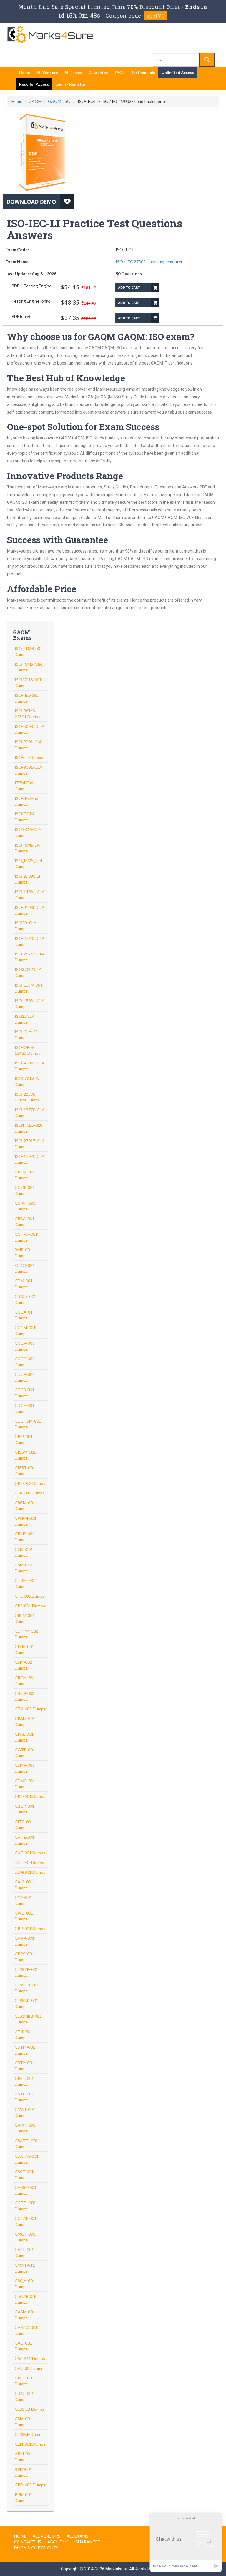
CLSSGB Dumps (29, 2409)
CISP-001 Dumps (24, 1439)
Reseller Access (34, 84)
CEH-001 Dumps (30, 2444)
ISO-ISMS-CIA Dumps (28, 667)
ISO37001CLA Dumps (28, 972)
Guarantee (98, 73)
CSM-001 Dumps (23, 2422)
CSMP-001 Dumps (25, 1768)
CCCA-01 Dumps (24, 1315)
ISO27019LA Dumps (27, 1081)
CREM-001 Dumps (25, 1618)
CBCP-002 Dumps (25, 1696)
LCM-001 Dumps (30, 1872)
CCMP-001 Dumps (25, 1206)
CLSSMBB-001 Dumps (28, 2019)
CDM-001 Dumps (24, 1284)
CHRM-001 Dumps (25, 1583)
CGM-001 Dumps (24, 1552)
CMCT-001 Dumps (25, 2237)
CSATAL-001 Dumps (27, 2159)
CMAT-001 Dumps (25, 2112)
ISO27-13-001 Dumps (28, 682)
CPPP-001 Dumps (24, 1957)
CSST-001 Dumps (24, 2175)
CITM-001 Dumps (24, 1649)
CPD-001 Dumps (30, 2485)
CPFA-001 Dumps (24, 1737)
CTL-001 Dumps (30, 1596)
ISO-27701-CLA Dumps (30, 941)
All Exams (73, 73)
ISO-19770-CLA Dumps (30, 1112)
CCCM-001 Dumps (25, 1330)
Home (25, 73)
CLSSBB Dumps (29, 2434)
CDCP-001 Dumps (25, 1377)
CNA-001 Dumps (23, 1900)
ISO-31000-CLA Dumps (30, 910)
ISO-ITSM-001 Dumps (29, 651)
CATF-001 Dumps (24, 2252)
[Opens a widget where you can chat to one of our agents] (186, 2542)
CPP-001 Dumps (30, 1928)
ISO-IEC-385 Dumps (27, 698)
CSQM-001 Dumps (25, 2299)
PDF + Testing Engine (31, 286)
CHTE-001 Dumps (25, 1840)
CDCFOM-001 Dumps (28, 1424)
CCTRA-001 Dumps (26, 1237)
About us (58, 2542)
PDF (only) (21, 316)
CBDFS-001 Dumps (25, 1299)
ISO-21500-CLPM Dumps (27, 1097)
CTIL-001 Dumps (24, 2035)
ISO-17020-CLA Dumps (30, 1159)
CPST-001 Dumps (24, 2081)
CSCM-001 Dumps (25, 1506)
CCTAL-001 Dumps (26, 2221)
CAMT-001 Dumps (25, 2128)
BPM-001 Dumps (23, 2472)
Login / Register (71, 84)
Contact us (28, 2542)
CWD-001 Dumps (24, 1916)
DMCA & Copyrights (36, 2548)
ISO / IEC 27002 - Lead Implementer (149, 262)
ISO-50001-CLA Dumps (30, 729)
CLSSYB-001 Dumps (26, 1972)
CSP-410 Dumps (30, 2358)
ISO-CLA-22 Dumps (26, 1035)
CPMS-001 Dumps (25, 1537)
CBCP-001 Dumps (25, 1809)
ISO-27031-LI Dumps (28, 879)
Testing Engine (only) (31, 301)
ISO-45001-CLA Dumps (30, 1004)
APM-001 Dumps (24, 2457)
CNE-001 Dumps (30, 1853)
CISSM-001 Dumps (25, 1455)
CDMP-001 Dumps (25, 1784)
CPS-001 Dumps (30, 1606)
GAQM (35, 101)
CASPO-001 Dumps (26, 2330)
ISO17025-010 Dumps (29, 1128)
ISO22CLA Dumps (25, 1019)
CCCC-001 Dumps (25, 1362)
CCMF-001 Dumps (25, 1190)
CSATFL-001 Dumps (26, 2143)
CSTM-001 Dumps (25, 2050)
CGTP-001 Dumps (25, 1753)
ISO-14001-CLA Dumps (30, 895)
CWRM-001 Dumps (26, 1521)
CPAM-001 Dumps (25, 1721)
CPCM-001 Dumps (25, 1175)
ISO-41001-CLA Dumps (30, 1066)
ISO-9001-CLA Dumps (29, 770)
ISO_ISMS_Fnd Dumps (28, 863)
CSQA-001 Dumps (25, 2284)
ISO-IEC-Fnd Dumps (26, 801)
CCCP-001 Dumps (25, 1346)
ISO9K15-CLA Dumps (28, 832)
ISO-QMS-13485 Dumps (28, 1050)
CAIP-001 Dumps (24, 1885)
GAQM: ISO (59, 101)
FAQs (120, 73)
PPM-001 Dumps (23, 2497)
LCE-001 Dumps (29, 1862)
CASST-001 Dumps (26, 2190)
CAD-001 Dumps (23, 2346)
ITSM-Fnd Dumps (24, 786)
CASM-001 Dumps (25, 2315)
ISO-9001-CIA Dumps (28, 745)
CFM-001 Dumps (30, 1709)
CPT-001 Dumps (30, 1796)
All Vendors (47, 73)
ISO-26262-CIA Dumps (29, 957)
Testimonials (143, 73)
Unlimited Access (178, 73)
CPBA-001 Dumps (25, 1221)
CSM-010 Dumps (23, 1568)
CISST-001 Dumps (25, 1471)
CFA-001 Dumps (30, 1493)
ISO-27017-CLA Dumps (30, 1144)
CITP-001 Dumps (24, 1824)
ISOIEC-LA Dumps (25, 817)
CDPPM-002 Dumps (26, 1634)
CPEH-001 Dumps (24, 2381)
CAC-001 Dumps (30, 2368)
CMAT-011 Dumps (25, 2268)
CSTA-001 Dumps (24, 2066)
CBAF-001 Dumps (24, 2396)
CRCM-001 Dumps (25, 1681)
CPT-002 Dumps (30, 1483)
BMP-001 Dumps (23, 1253)
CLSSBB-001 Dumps (26, 2003)
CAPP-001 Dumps (25, 1941)
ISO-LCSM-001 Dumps (29, 988)
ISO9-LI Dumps (29, 757)
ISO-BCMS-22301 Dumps (28, 714)
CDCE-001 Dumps (25, 1408)
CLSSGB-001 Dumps (27, 1988)
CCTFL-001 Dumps (25, 2206)
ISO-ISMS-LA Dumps (27, 848)
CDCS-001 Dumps (25, 1393)
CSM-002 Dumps (23, 1665)
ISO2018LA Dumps (26, 926)
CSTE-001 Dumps (24, 2097)
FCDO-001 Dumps (25, 1268)
